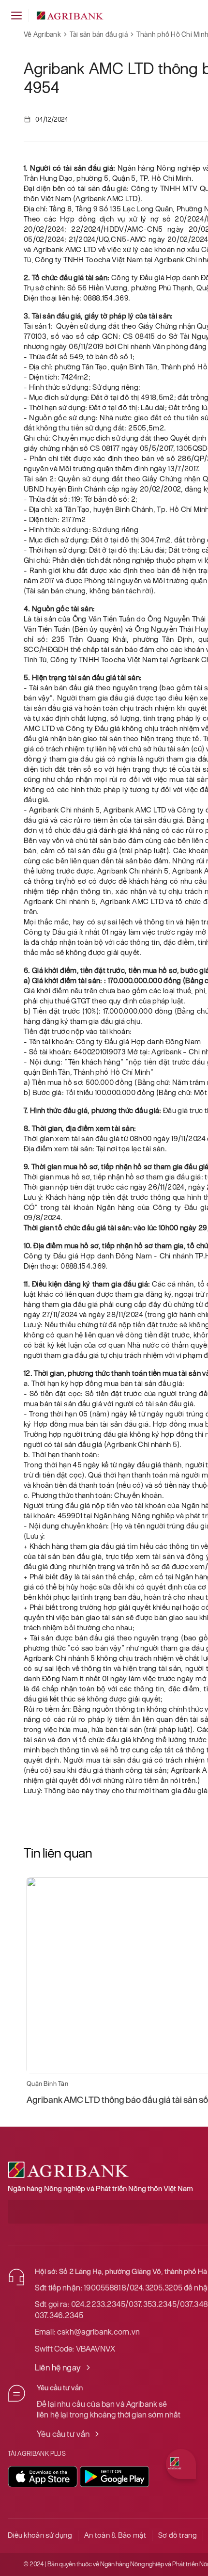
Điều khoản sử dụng (40, 2535)
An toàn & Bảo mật (115, 2535)
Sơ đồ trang (178, 2535)
